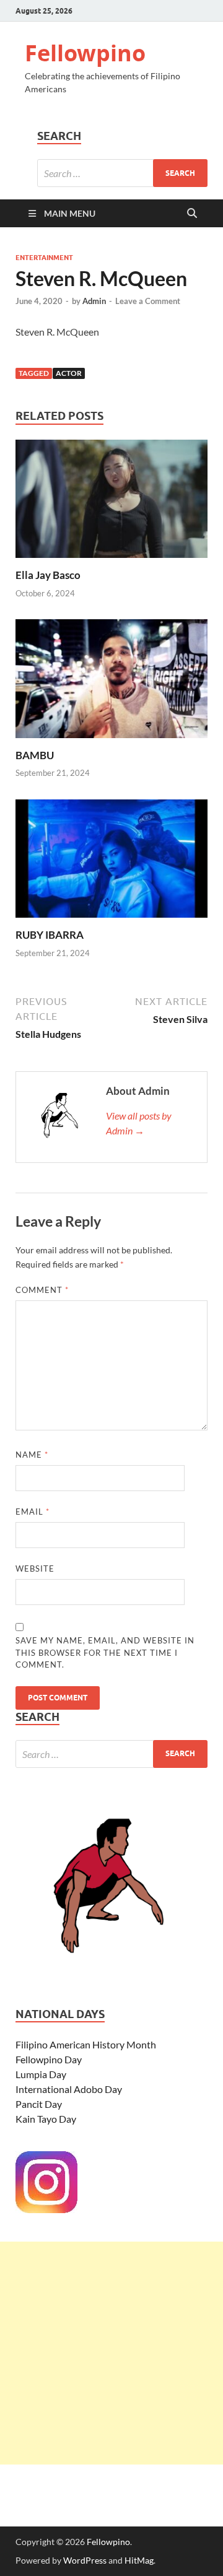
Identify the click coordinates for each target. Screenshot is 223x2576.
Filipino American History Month (86, 2044)
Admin (94, 301)
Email (33, 1512)
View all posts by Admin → (139, 1123)
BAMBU (35, 755)
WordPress (85, 2560)
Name (32, 1455)
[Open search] (192, 214)
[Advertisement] (111, 2353)
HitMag (139, 2560)
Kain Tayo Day (46, 2119)
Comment (42, 1290)
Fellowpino (85, 53)
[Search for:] (122, 173)
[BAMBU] (111, 682)
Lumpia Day (41, 2074)
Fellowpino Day (49, 2059)
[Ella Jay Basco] (111, 503)
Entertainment (44, 258)
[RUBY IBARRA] (111, 862)
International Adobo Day (69, 2089)
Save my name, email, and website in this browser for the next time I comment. (105, 1652)
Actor (69, 373)
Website (35, 1569)
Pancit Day (39, 2104)
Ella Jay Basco (48, 575)
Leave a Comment (148, 301)
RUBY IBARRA (50, 935)
